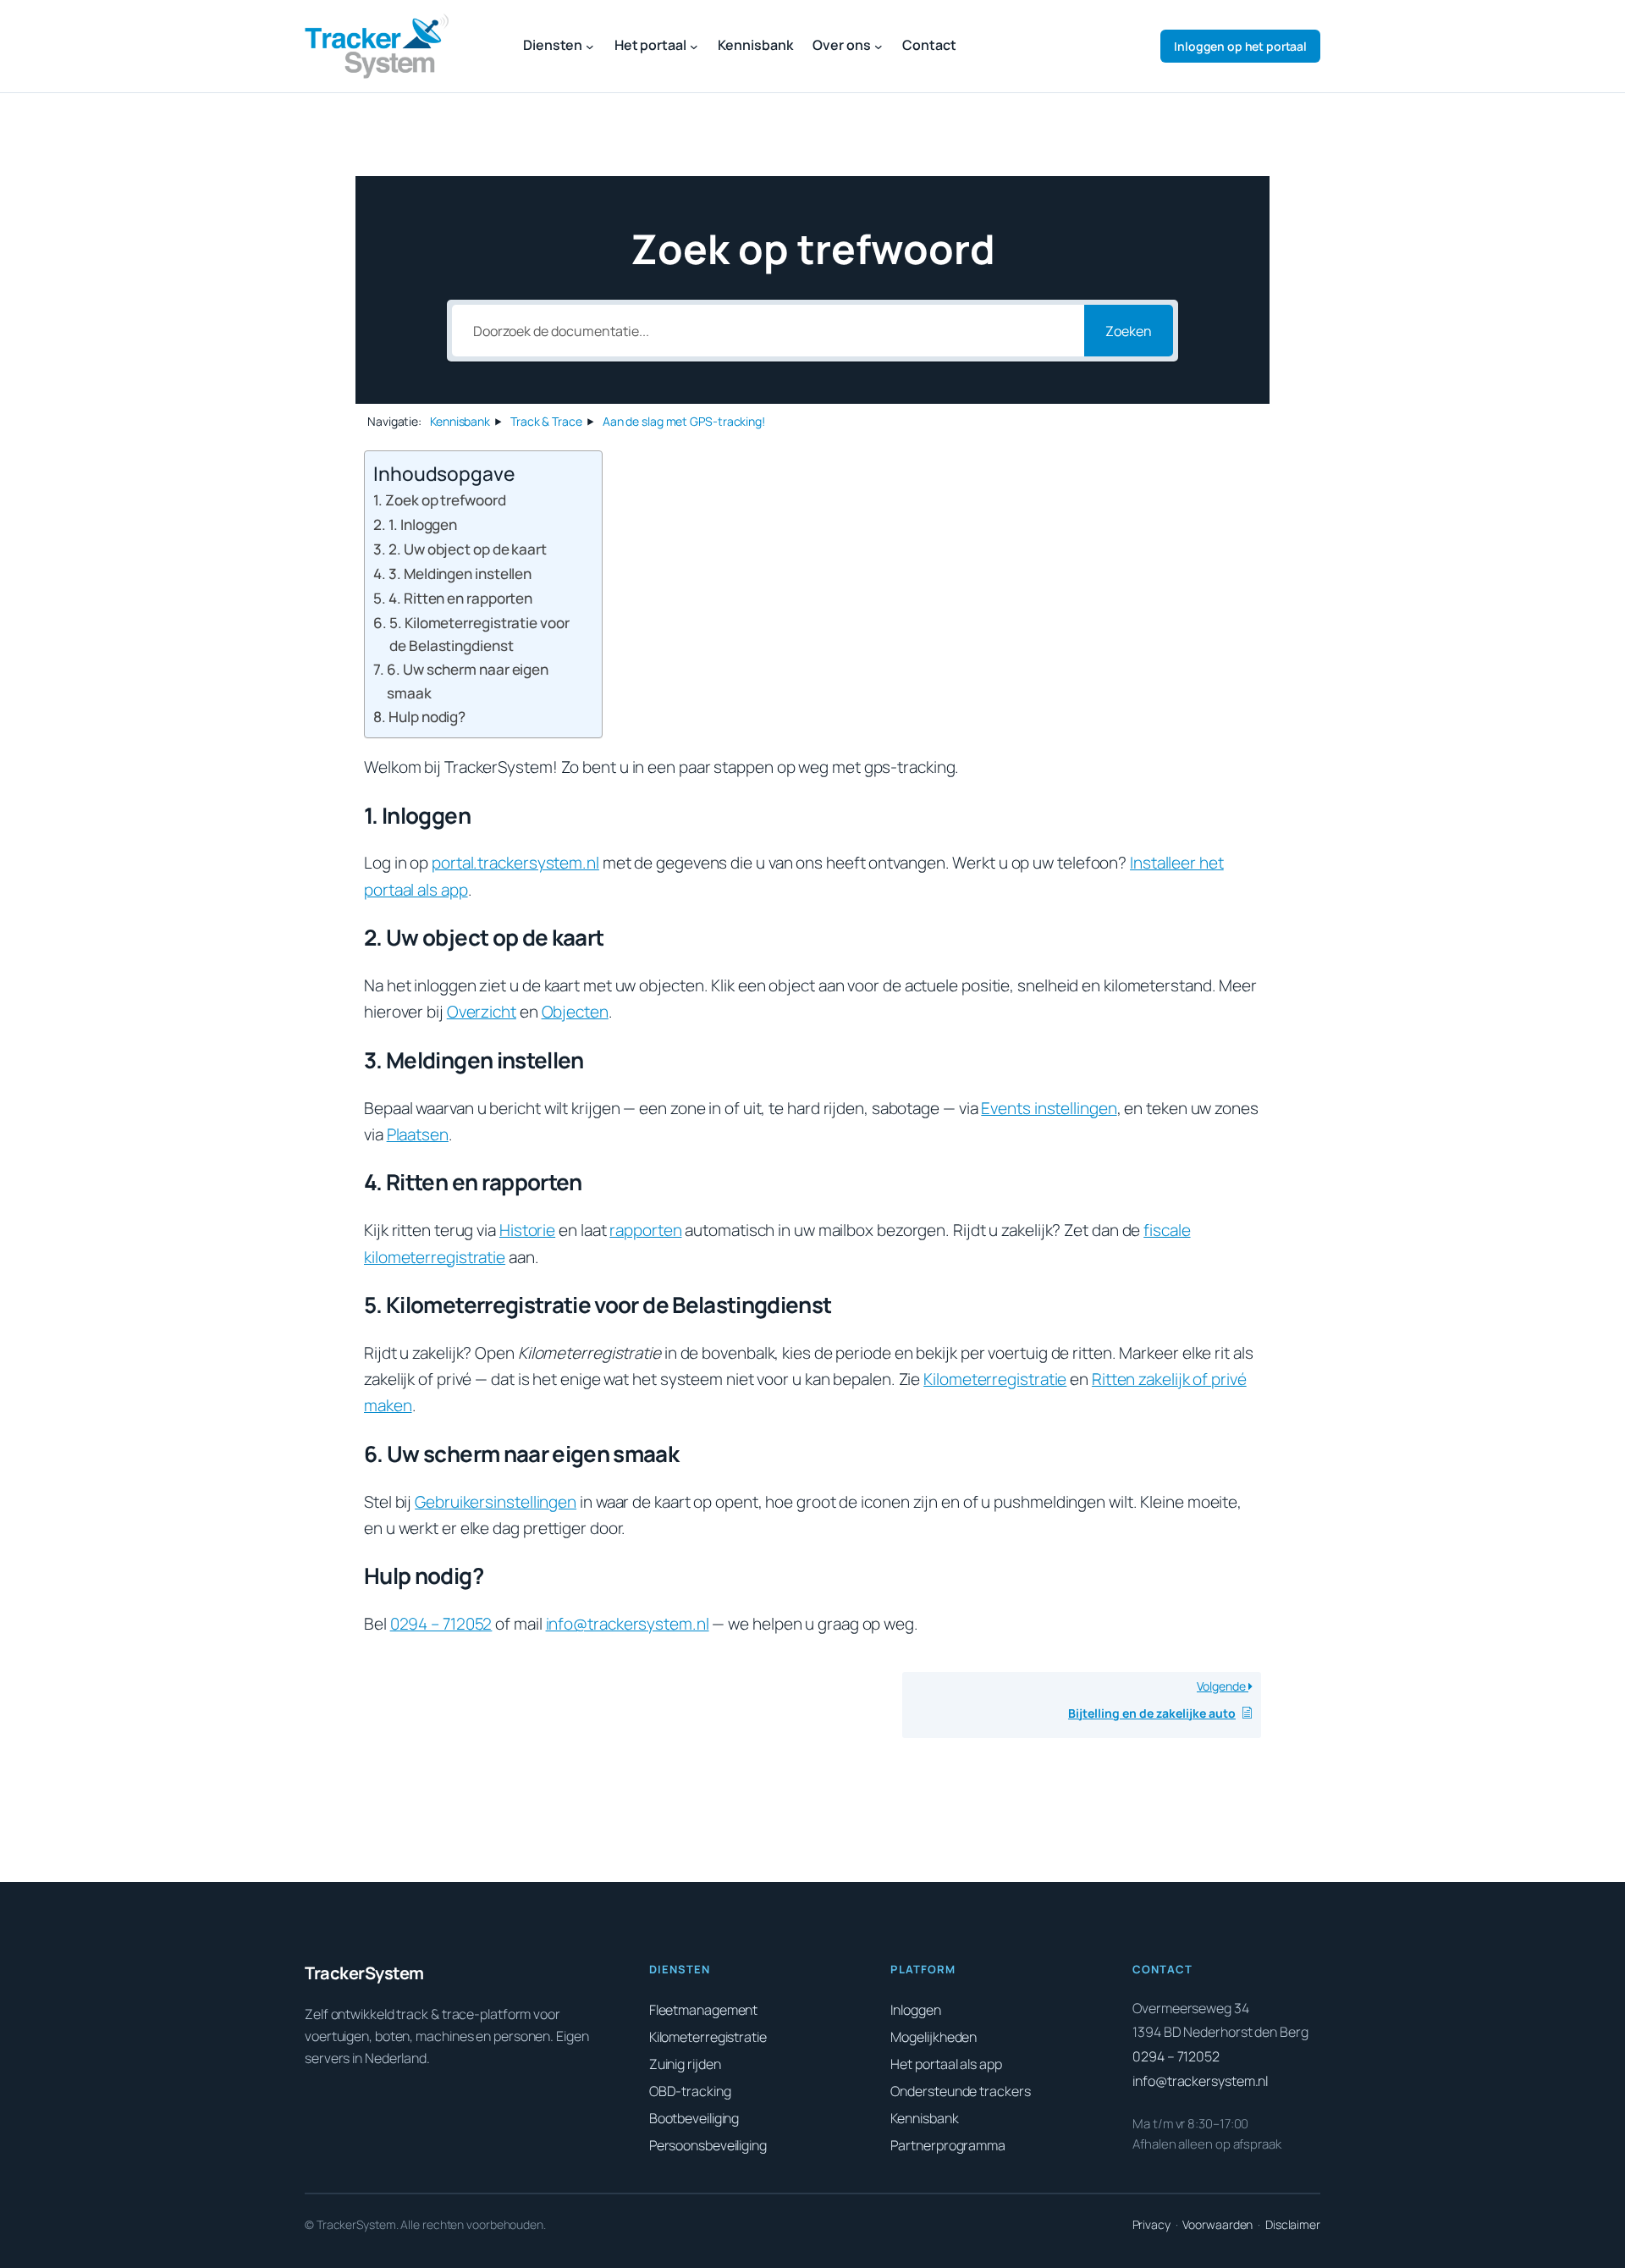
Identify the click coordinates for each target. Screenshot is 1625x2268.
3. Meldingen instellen (460, 574)
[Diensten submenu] (590, 47)
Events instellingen (1049, 1108)
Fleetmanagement (704, 2010)
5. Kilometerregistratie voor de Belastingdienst (479, 634)
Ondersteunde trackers (960, 2091)
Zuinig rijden (685, 2064)
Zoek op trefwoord (445, 500)
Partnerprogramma (947, 2145)
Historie (527, 1230)
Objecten (575, 1012)
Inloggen (1240, 46)
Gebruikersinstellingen (496, 1502)
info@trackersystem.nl (628, 1624)
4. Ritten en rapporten (460, 598)
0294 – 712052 (441, 1624)
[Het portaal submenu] (694, 47)
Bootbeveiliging (694, 2118)
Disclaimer (1293, 2224)
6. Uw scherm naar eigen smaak (468, 681)
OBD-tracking (690, 2091)
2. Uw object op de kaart (468, 549)
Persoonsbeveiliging (708, 2145)
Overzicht (482, 1012)
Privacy (1151, 2224)
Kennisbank (924, 2118)
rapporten (645, 1230)
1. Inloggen (423, 524)
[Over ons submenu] (879, 47)
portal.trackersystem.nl (515, 863)
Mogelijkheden (934, 2037)
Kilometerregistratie (995, 1379)
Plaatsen (418, 1134)
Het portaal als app (946, 2064)
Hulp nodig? (427, 717)
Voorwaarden (1217, 2224)
